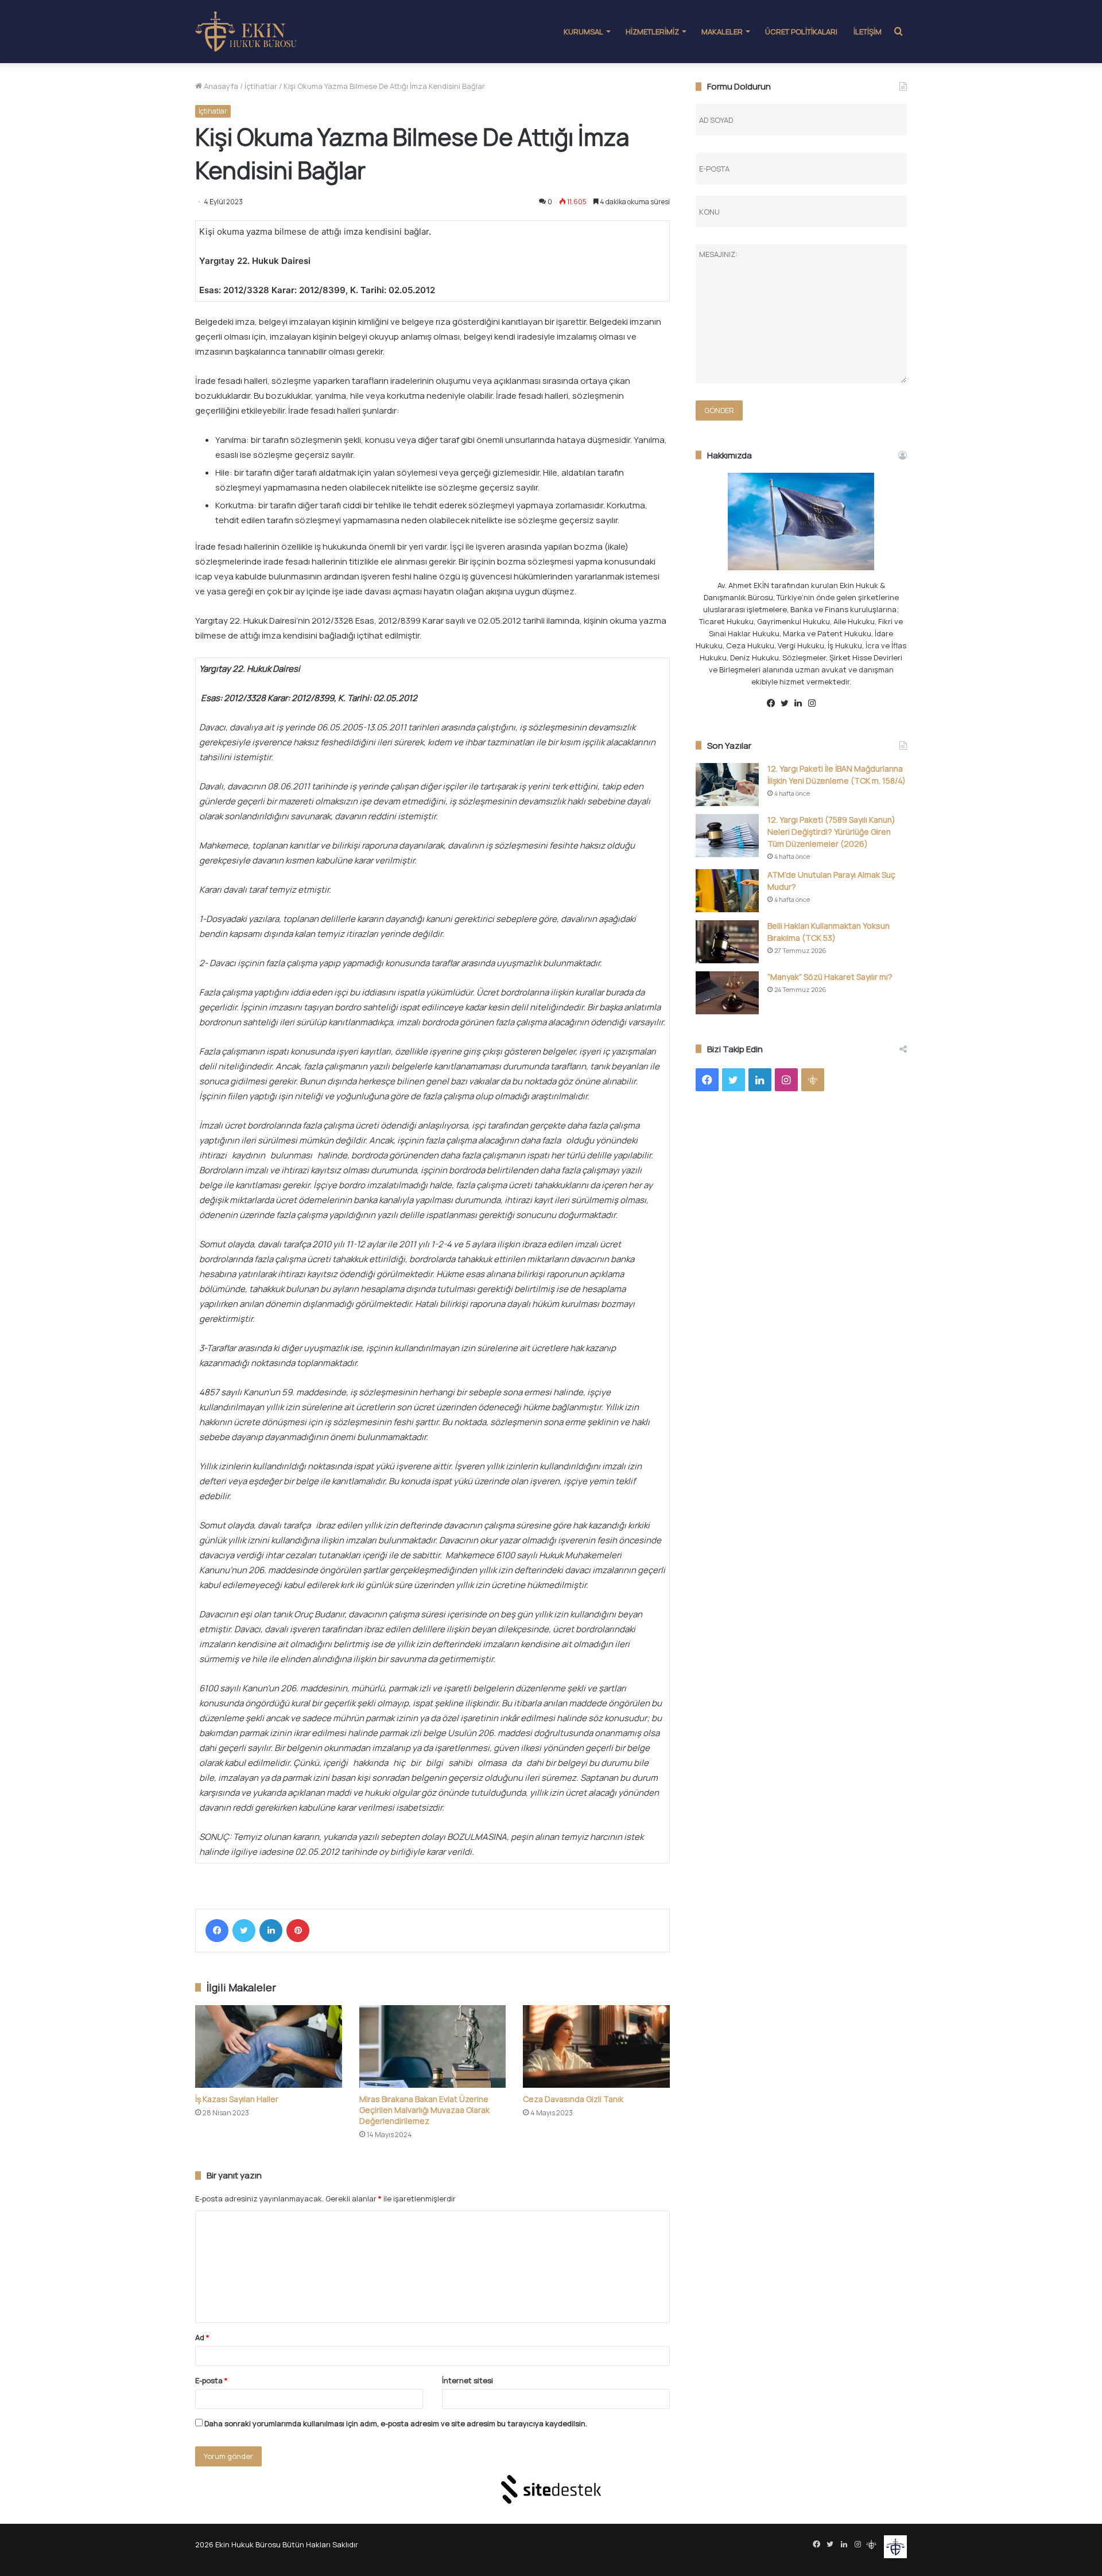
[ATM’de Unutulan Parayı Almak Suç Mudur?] (727, 891)
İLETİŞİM (868, 32)
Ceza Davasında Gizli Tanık (573, 2099)
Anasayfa (220, 86)
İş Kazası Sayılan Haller (237, 2099)
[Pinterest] (298, 1931)
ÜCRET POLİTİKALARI (801, 32)
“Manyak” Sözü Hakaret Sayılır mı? (830, 977)
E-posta (212, 2380)
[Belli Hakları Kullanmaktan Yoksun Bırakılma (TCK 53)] (727, 942)
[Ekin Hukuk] (246, 32)
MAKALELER (722, 32)
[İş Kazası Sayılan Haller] (269, 2046)
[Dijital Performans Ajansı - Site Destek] (551, 2489)
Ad (202, 2337)
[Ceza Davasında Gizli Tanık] (596, 2046)
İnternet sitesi (467, 2380)
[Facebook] (217, 1931)
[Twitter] (244, 1931)
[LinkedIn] (271, 1931)
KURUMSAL (583, 32)
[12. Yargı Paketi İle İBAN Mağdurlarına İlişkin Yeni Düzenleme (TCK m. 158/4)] (727, 785)
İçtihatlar (261, 86)
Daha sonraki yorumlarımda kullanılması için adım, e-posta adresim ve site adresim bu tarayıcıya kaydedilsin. (396, 2423)
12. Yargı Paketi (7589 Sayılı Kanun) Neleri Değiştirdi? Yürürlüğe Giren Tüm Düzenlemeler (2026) (831, 832)
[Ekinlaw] (829, 704)
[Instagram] (815, 703)
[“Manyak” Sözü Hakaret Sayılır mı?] (727, 993)
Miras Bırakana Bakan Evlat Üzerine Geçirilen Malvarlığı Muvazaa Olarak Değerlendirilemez (424, 2110)
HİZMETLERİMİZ (652, 32)
